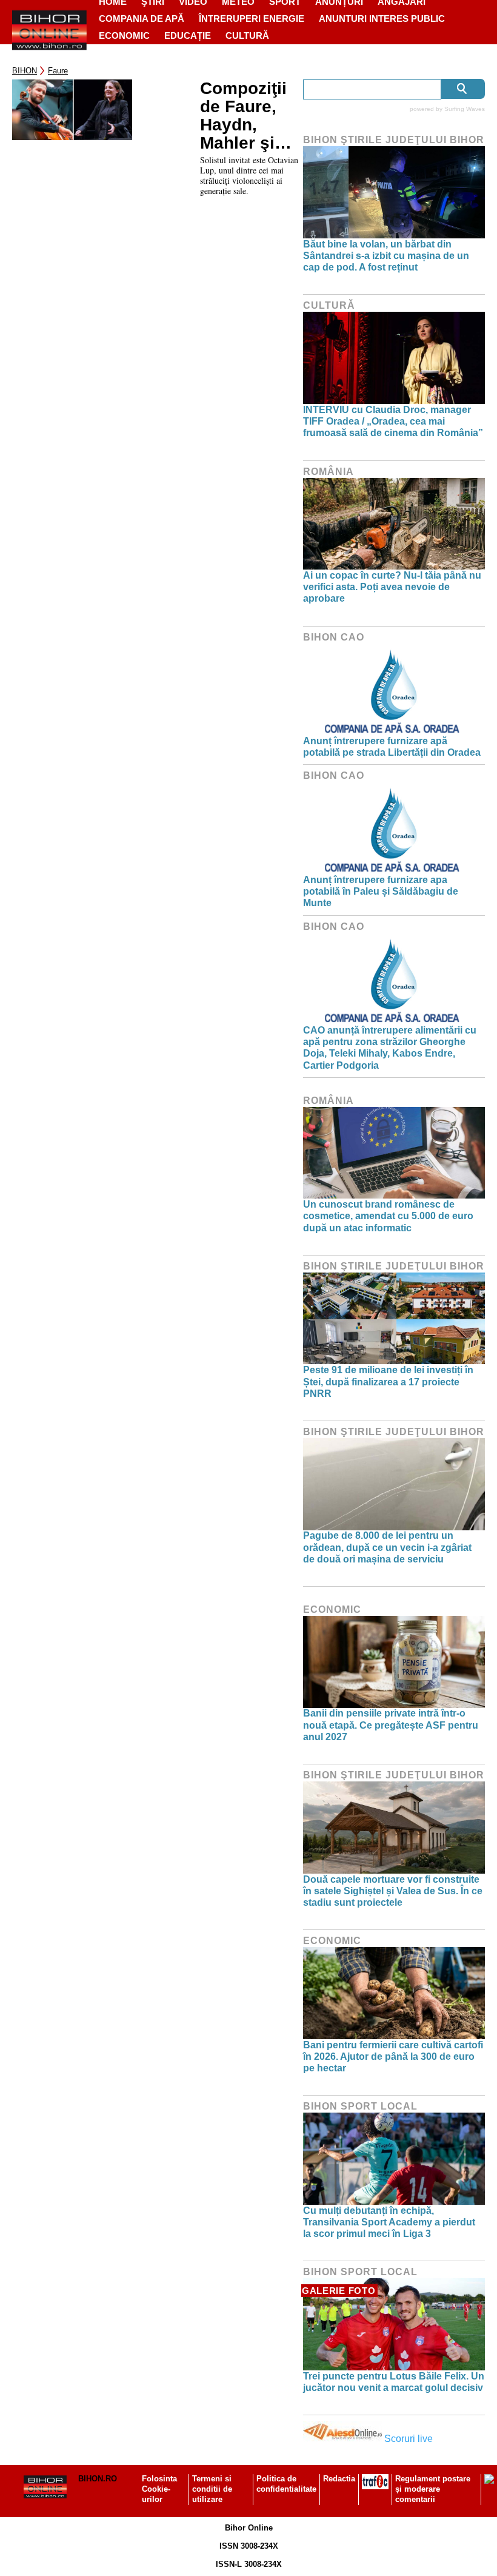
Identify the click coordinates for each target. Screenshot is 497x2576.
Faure (58, 71)
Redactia (339, 2479)
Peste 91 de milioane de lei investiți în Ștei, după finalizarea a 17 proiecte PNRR (388, 1381)
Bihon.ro (98, 2479)
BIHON (25, 71)
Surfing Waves (465, 109)
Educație (188, 35)
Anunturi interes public (382, 18)
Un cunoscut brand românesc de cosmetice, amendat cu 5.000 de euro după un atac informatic (388, 1216)
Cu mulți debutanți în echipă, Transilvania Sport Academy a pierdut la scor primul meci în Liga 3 (389, 2222)
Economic (124, 35)
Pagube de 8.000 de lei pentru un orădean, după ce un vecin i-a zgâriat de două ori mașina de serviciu (387, 1547)
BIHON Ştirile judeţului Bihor (394, 140)
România (329, 472)
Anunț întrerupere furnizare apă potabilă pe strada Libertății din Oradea (392, 747)
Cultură (247, 35)
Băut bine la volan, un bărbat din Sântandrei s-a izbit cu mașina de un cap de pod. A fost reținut (386, 256)
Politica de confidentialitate (286, 2484)
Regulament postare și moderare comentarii (433, 2489)
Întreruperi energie (252, 18)
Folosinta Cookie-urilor (159, 2489)
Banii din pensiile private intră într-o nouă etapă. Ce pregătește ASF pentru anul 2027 (391, 1725)
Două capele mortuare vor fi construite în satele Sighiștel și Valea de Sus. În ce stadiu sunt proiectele (393, 1891)
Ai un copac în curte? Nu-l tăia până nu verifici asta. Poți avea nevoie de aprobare (392, 587)
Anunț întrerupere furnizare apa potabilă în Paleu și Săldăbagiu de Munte (381, 891)
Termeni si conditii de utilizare (212, 2489)
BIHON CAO (334, 637)
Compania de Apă (142, 18)
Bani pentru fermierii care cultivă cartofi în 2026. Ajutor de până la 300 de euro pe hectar (393, 2056)
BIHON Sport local (360, 2106)
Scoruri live (409, 2439)
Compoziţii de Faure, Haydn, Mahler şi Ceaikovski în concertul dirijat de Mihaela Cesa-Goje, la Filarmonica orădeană (248, 116)
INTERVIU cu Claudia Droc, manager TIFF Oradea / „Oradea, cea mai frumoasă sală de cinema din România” (393, 421)
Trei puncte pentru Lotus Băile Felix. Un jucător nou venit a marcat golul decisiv (394, 2382)
